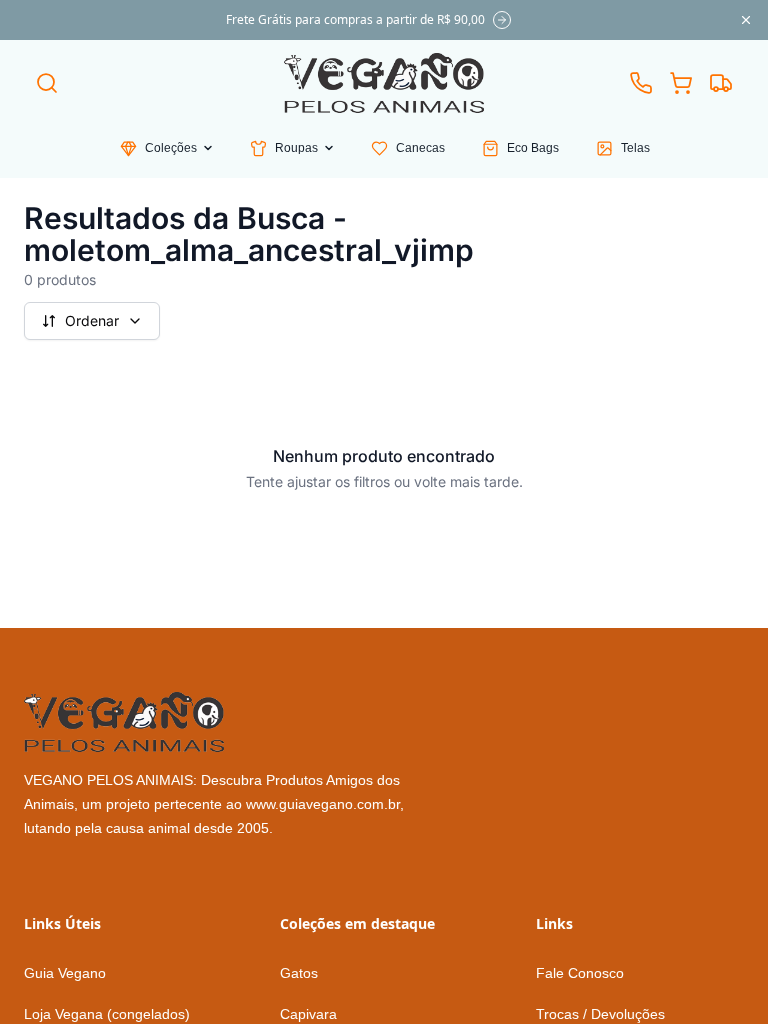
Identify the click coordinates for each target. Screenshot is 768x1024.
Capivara (308, 1014)
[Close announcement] (746, 20)
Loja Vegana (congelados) (107, 1014)
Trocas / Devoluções (600, 1014)
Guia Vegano (65, 973)
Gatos (299, 973)
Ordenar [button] (92, 320)
